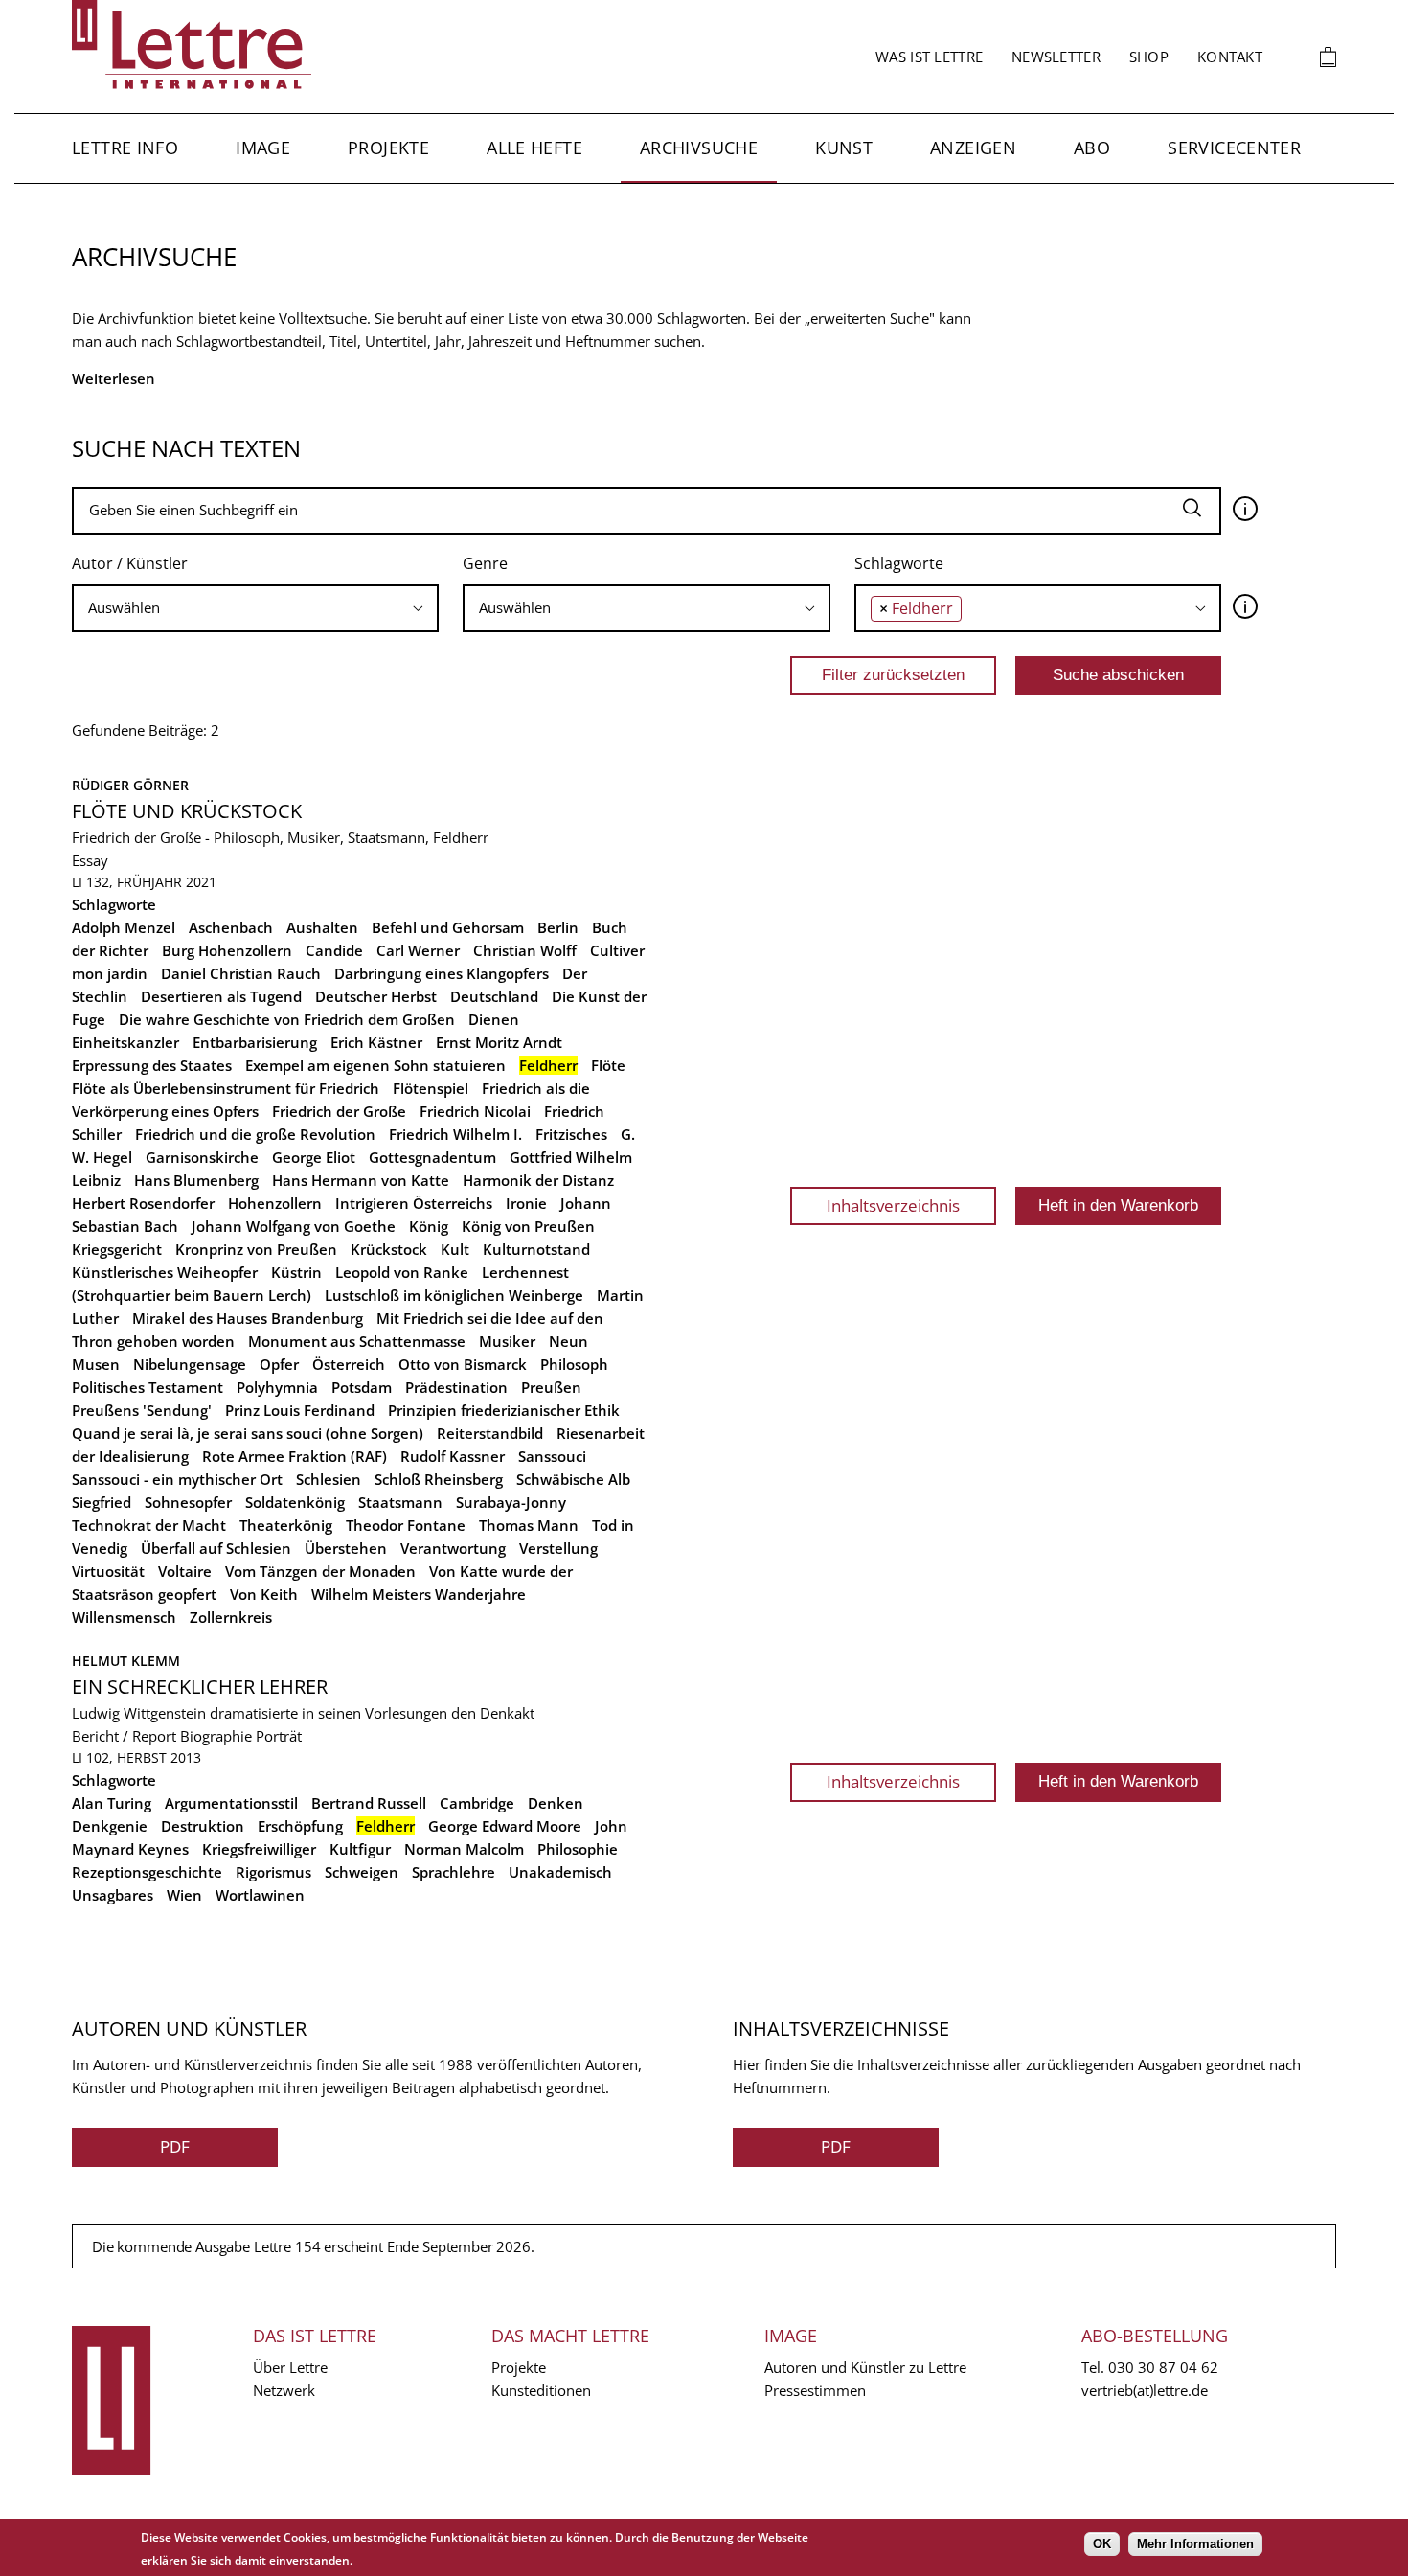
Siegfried (102, 1502)
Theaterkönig (286, 1525)
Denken (556, 1803)
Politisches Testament (148, 1387)
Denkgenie (110, 1826)
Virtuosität (108, 1571)
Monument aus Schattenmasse (357, 1341)
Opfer (279, 1364)
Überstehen (346, 1548)
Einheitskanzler (125, 1042)
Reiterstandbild (490, 1433)
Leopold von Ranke (402, 1272)
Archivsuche (699, 148)
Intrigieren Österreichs (414, 1203)
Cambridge (477, 1803)
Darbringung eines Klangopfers (442, 973)
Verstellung (558, 1548)
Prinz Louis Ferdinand (300, 1410)
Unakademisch (560, 1872)
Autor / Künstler (130, 563)
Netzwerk (284, 2390)
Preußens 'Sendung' (142, 1410)
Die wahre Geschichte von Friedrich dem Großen (287, 1019)
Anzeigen (973, 148)
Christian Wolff (525, 950)
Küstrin (296, 1272)
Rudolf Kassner (453, 1456)
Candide (334, 950)
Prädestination (456, 1387)
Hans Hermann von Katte (361, 1180)
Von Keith (264, 1594)
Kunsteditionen (541, 2390)
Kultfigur (360, 1849)
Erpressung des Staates (152, 1065)
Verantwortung (453, 1548)
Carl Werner (418, 950)
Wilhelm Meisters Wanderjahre (419, 1594)
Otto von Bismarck (463, 1364)
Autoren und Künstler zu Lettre (865, 2367)
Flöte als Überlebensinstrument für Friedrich (226, 1088)
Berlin (558, 927)
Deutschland (494, 996)
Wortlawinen (260, 1895)
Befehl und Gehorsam (448, 927)
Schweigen (362, 1872)
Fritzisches (571, 1134)
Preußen (551, 1387)
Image (263, 148)
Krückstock (389, 1249)
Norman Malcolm (464, 1849)
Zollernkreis (231, 1617)
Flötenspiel (431, 1088)
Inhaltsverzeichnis (893, 1206)
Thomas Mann (529, 1525)
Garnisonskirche (202, 1157)
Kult (455, 1249)
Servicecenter (1234, 148)
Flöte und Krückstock (187, 811)
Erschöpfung (300, 1826)
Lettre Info (125, 148)
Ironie (526, 1203)
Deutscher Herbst (376, 996)
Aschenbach (231, 927)
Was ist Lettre (929, 57)
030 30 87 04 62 (1163, 2367)
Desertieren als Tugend (221, 996)
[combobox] (255, 608)
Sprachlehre (454, 1872)
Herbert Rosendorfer (143, 1203)
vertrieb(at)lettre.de (1145, 2390)
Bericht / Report (124, 1736)
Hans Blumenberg (196, 1180)
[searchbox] (255, 608)
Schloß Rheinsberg (439, 1479)
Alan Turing (112, 1803)
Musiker (507, 1341)
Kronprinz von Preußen (256, 1249)
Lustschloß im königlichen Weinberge (454, 1295)
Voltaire (185, 1571)
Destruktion (203, 1826)
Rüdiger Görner (130, 785)
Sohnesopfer (188, 1502)
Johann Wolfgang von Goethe (294, 1226)
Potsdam (362, 1387)
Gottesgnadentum (432, 1157)
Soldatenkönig (295, 1502)
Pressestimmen (815, 2390)
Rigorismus (273, 1872)
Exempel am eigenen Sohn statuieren (375, 1065)
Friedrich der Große (339, 1111)
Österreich (349, 1364)
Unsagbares (113, 1895)
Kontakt (1230, 57)
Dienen (494, 1019)
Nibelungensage (190, 1364)
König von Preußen (528, 1226)
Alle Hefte (534, 148)
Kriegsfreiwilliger (259, 1849)
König (429, 1226)
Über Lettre (290, 2367)
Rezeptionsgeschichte (147, 1872)
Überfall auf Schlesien (216, 1548)
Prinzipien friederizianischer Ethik (504, 1410)
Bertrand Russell (369, 1803)
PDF (175, 2146)
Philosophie (578, 1849)
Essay (90, 860)
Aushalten (322, 927)
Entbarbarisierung (255, 1042)
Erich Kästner (376, 1042)
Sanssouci (552, 1456)
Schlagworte (899, 563)
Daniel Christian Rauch (241, 973)
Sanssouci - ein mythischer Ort (177, 1479)
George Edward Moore (505, 1826)
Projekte (388, 148)
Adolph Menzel (124, 927)
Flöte (608, 1065)
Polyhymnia (277, 1387)
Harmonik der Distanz (538, 1180)
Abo (1092, 148)
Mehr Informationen (1195, 2544)
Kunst (844, 148)
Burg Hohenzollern (227, 950)
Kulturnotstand (536, 1249)
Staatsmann (400, 1502)
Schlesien (329, 1479)
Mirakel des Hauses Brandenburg (248, 1318)
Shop (1149, 57)
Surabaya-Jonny (511, 1502)
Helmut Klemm (126, 1661)
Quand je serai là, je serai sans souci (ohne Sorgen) (248, 1433)
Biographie (216, 1736)
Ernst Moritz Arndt (499, 1042)
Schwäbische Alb (573, 1479)
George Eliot (314, 1157)
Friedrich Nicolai (475, 1111)
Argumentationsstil (231, 1803)
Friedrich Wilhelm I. (455, 1134)
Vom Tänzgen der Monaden (320, 1571)
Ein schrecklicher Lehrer (200, 1687)
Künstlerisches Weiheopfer (165, 1272)
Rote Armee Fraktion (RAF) (295, 1456)
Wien (184, 1895)
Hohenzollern (275, 1203)
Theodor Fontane (406, 1525)
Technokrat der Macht (149, 1525)
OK (1102, 2544)
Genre (485, 563)
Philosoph (574, 1364)
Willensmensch (124, 1617)
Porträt (279, 1736)
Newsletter (1056, 57)
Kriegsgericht (117, 1249)
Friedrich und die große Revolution (255, 1134)
